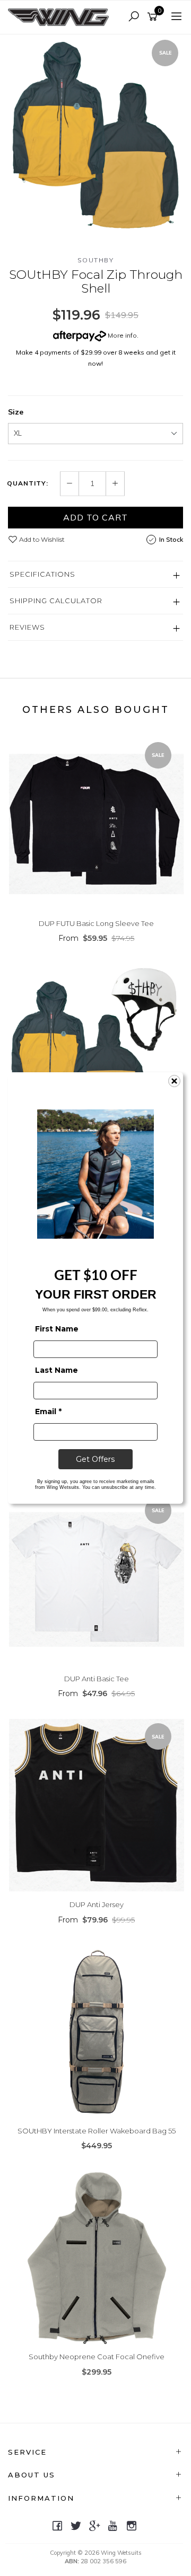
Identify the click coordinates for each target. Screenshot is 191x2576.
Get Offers (95, 1459)
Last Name (57, 1370)
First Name (57, 1329)
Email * (48, 1411)
